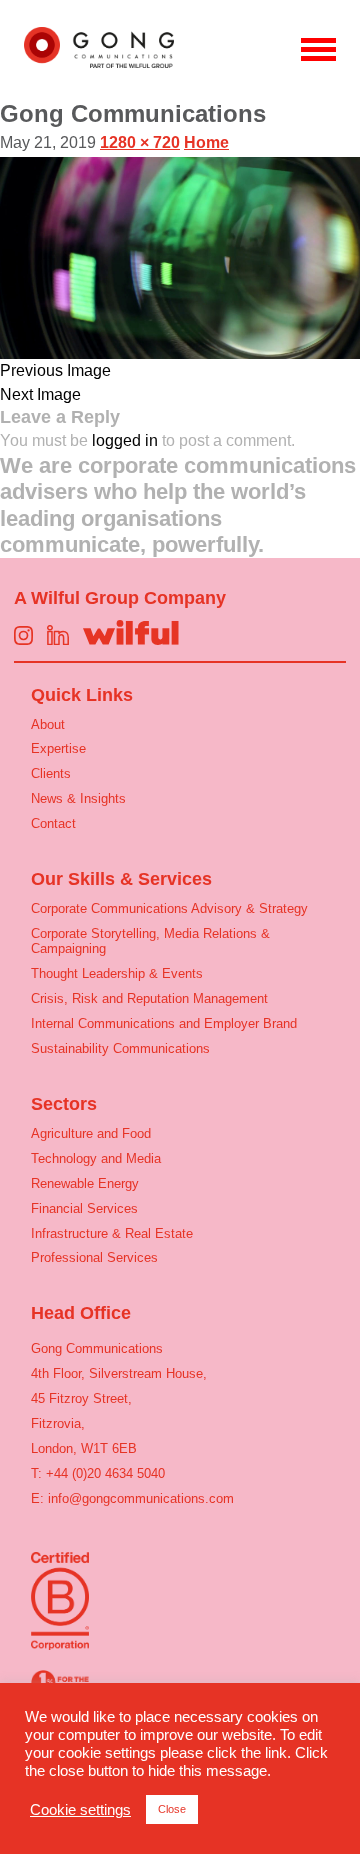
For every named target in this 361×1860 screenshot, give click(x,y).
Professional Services (94, 1257)
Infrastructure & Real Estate (112, 1233)
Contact (53, 823)
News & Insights (78, 798)
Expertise (58, 748)
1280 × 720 (140, 142)
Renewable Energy (85, 1183)
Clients (51, 773)
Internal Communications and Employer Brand (164, 1023)
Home (206, 142)
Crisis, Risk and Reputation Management (149, 998)
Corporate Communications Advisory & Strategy (169, 908)
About (48, 724)
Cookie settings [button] (80, 1810)
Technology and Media (96, 1158)
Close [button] (172, 1809)
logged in (125, 440)
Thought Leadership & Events (117, 973)
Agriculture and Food (91, 1133)
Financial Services (84, 1208)
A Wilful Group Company (120, 598)
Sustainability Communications (120, 1048)
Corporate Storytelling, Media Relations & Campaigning (150, 941)
